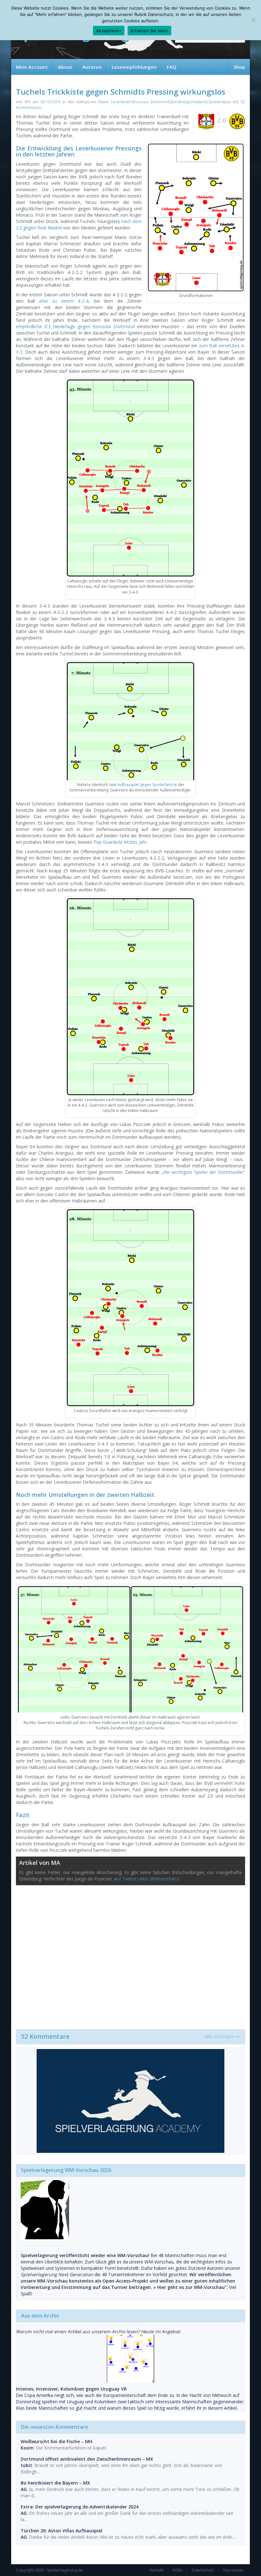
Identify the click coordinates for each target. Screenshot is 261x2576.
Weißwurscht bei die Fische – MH (56, 2441)
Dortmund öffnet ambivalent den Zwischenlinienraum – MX (87, 2459)
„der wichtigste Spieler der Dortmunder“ (203, 1172)
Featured (199, 102)
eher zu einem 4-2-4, (64, 301)
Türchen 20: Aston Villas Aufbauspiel (61, 2531)
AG (24, 2489)
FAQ (172, 67)
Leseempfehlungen (134, 67)
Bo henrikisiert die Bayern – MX (55, 2483)
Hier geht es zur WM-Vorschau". (193, 2287)
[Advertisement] (130, 1954)
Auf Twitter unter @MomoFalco (147, 1879)
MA (28, 102)
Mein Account (32, 67)
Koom (27, 2448)
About (65, 67)
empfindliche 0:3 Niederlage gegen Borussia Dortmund (75, 326)
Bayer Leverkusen (115, 102)
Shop (239, 67)
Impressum (233, 2570)
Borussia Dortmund (151, 102)
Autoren (92, 67)
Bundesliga (180, 102)
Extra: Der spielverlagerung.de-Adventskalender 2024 (80, 2507)
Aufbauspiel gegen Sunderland (145, 785)
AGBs (177, 2570)
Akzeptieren (109, 31)
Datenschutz (203, 2570)
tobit (26, 2465)
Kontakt (156, 2570)
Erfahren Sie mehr (149, 31)
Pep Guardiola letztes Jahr (120, 842)
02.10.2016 (50, 102)
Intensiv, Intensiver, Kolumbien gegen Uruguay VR (71, 2389)
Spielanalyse (220, 102)
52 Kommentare (128, 2037)
